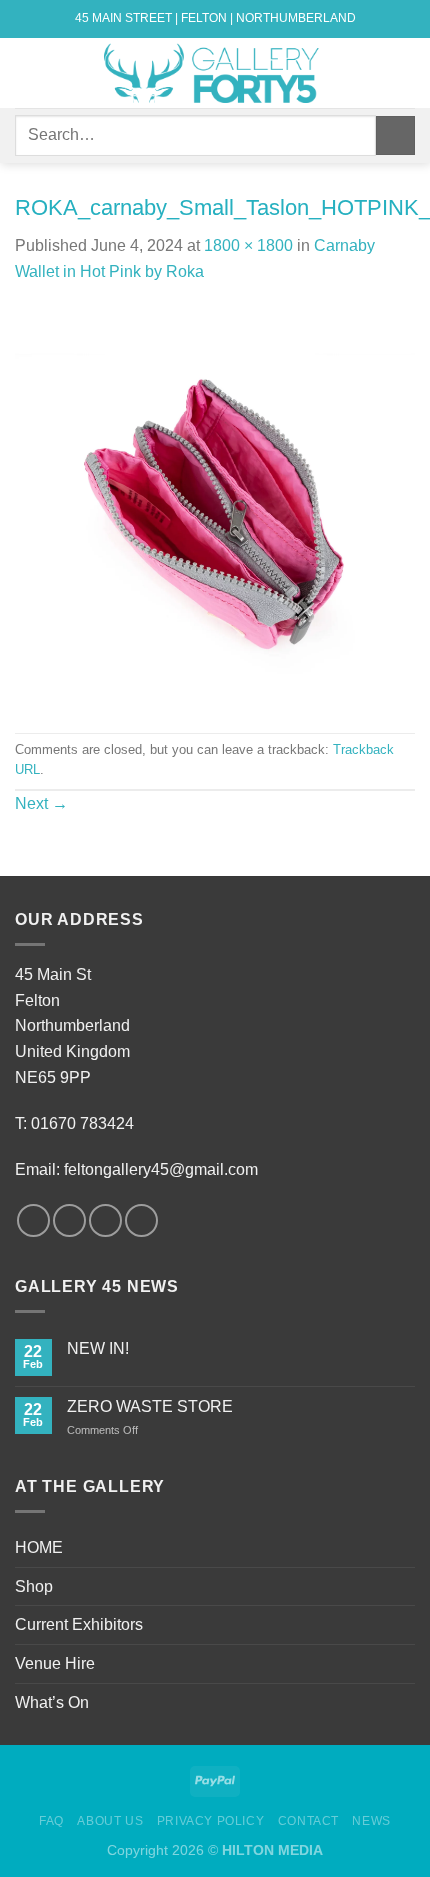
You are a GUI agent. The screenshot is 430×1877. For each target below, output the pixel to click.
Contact (308, 1821)
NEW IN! (98, 1348)
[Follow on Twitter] (105, 1220)
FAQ (51, 1821)
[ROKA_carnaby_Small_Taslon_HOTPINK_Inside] (215, 507)
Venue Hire (55, 1663)
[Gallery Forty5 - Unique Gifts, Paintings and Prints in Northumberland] (215, 73)
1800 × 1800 (248, 245)
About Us (110, 1821)
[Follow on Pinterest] (141, 1220)
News (371, 1821)
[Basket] (405, 73)
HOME (39, 1547)
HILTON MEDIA (272, 1850)
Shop (34, 1586)
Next (41, 803)
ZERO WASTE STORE (150, 1406)
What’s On (52, 1702)
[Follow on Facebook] (33, 1220)
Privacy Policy (211, 1821)
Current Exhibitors (79, 1624)
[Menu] (27, 72)
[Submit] (395, 135)
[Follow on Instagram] (69, 1220)
